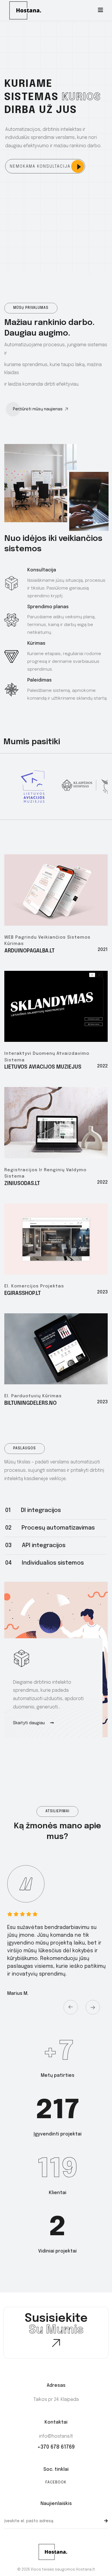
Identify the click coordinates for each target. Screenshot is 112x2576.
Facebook (56, 2482)
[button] (67, 2006)
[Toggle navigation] (101, 10)
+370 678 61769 (56, 2447)
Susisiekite (56, 2324)
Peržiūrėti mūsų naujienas (38, 409)
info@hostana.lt (56, 2436)
